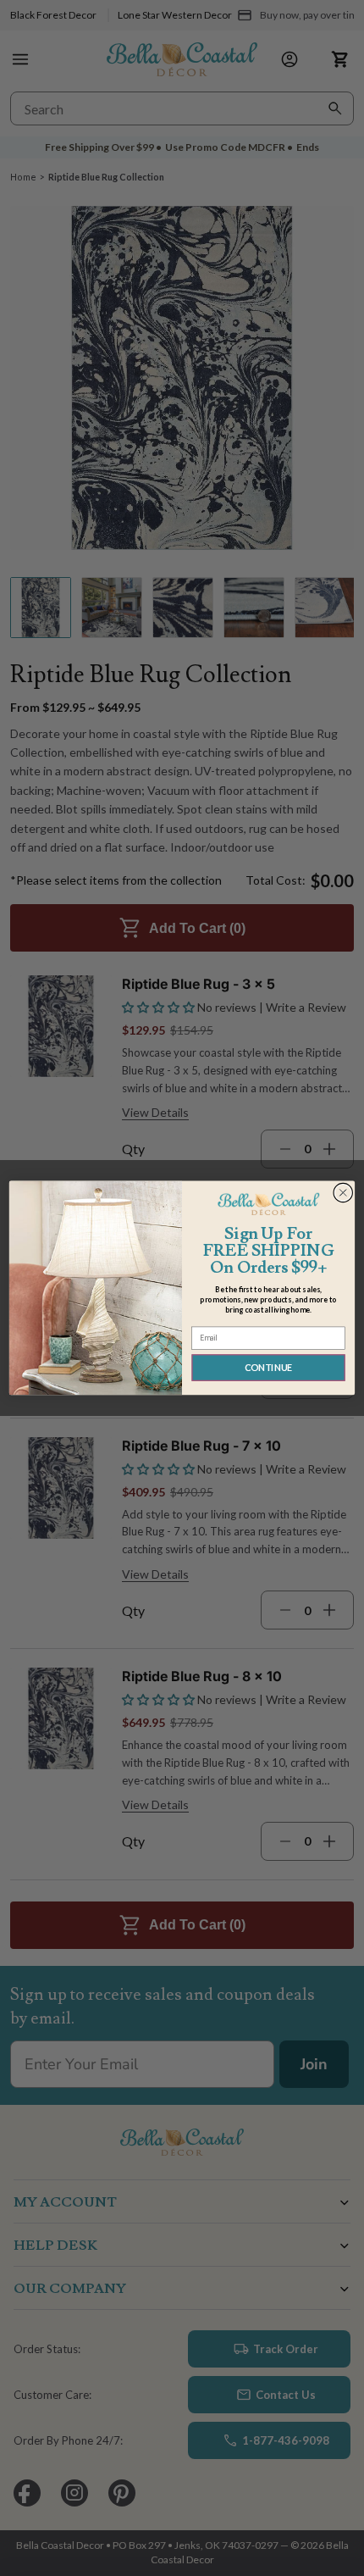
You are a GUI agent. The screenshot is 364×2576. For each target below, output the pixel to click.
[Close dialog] (343, 1193)
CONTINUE (269, 1368)
